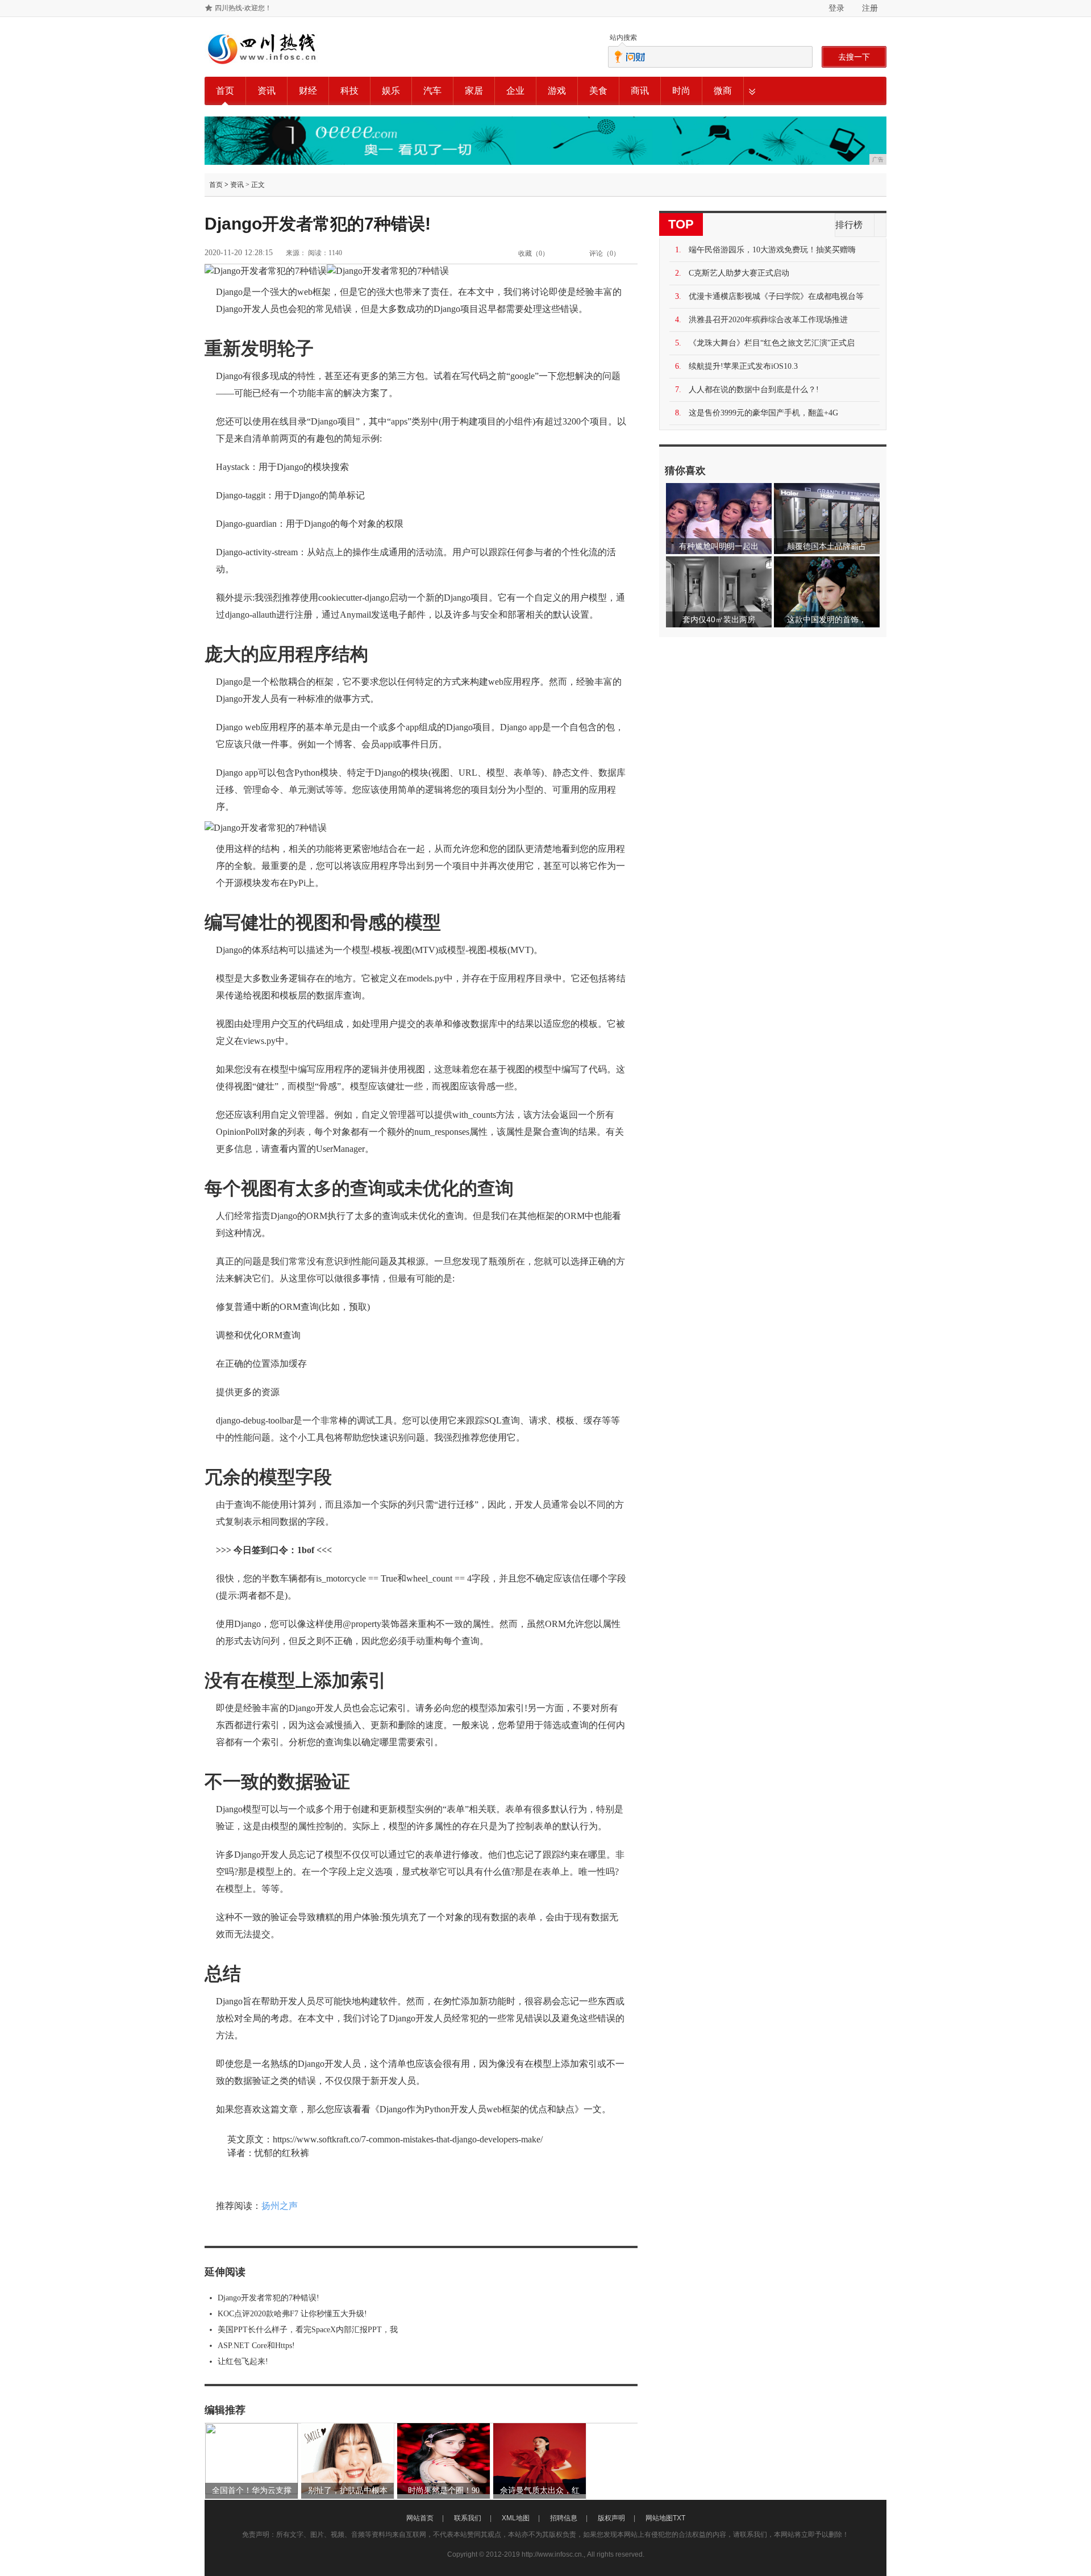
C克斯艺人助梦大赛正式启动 (739, 273)
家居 (474, 91)
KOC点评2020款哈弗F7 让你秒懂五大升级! (292, 2314)
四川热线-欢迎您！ (243, 8)
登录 (836, 8)
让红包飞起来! (243, 2361)
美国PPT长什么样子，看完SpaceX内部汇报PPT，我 (308, 2330)
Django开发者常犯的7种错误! (268, 2298)
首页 (225, 91)
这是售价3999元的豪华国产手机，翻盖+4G (763, 413)
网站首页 (420, 2518)
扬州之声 (280, 2206)
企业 (515, 91)
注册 (870, 8)
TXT (679, 2518)
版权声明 (611, 2518)
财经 (308, 91)
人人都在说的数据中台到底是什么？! (754, 390)
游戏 (557, 91)
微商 (723, 91)
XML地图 (516, 2518)
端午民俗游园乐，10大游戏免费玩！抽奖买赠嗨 (772, 250)
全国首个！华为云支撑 (252, 2490)
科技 (349, 91)
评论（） (605, 253)
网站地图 (659, 2518)
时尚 (681, 91)
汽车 (432, 91)
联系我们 (468, 2518)
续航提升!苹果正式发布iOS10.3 (743, 366)
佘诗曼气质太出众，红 (540, 2490)
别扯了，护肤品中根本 (348, 2490)
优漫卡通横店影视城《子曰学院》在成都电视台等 (776, 296)
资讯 (266, 91)
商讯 (640, 91)
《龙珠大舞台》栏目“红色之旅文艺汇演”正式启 (772, 343)
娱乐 (391, 91)
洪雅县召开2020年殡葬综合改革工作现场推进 (768, 320)
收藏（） (534, 253)
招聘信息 (564, 2518)
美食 (598, 91)
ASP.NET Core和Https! (256, 2346)
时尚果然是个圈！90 (444, 2490)
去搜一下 (854, 57)
